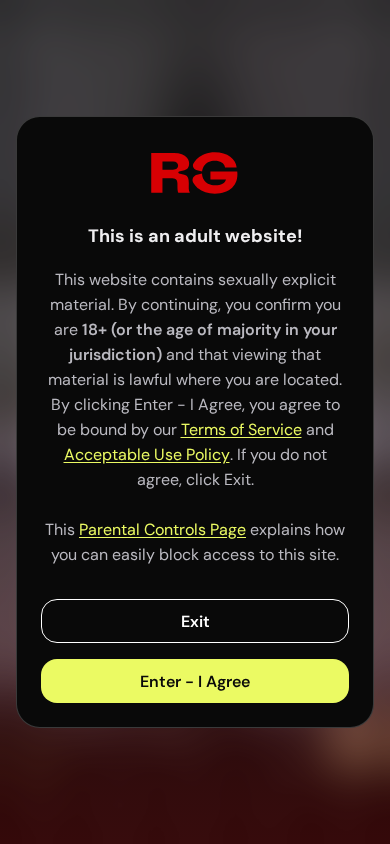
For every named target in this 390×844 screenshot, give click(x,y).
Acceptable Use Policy (147, 454)
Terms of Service (241, 429)
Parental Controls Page (162, 529)
